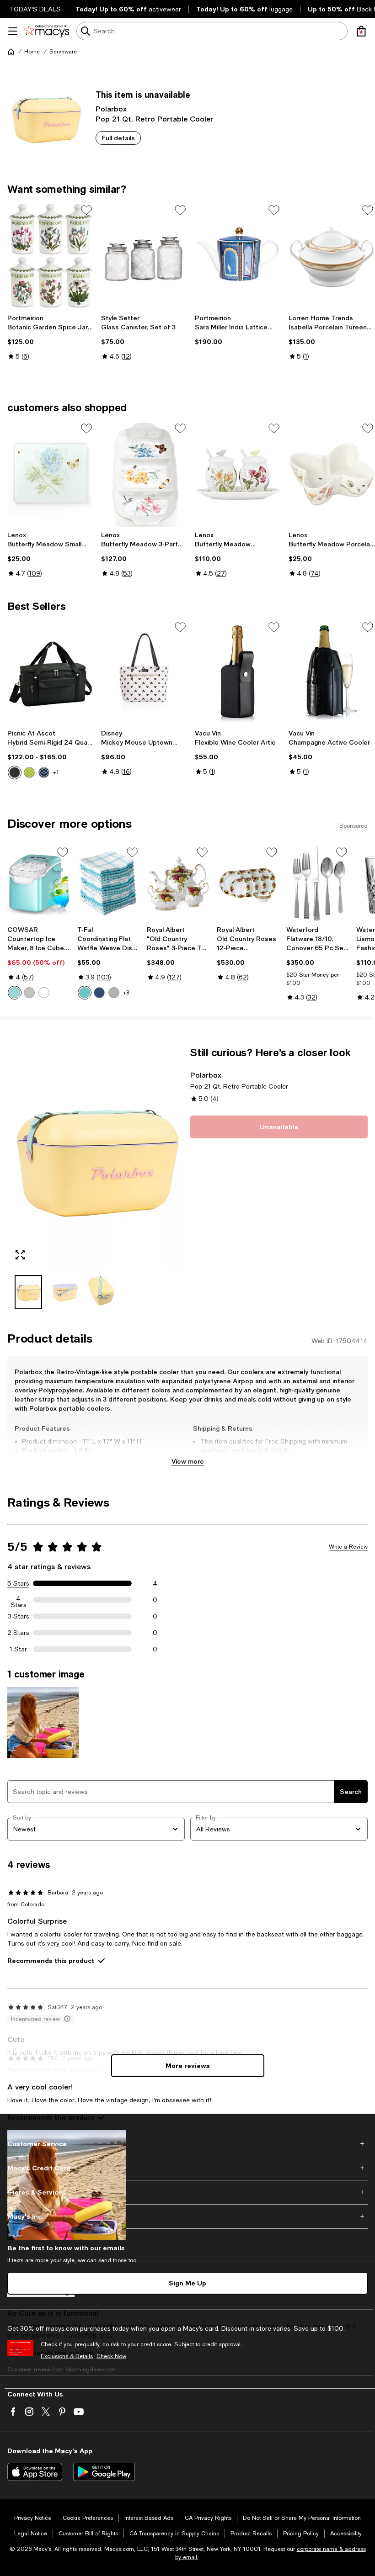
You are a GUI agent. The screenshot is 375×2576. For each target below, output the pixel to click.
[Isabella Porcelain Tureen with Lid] (332, 255)
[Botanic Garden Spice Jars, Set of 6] (51, 255)
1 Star (18, 1649)
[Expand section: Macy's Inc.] (187, 2216)
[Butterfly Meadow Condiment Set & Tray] (238, 474)
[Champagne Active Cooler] (332, 672)
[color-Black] (15, 772)
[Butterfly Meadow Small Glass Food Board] (51, 474)
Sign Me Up (187, 2283)
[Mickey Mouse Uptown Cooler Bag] (144, 672)
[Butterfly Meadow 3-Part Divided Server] (144, 474)
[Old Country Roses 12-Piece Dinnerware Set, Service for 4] (248, 883)
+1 (56, 772)
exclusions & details (260, 1450)
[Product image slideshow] (96, 1157)
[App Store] (35, 2472)
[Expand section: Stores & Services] (187, 2192)
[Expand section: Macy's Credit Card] (187, 2168)
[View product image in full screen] (20, 1255)
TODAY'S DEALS (35, 9)
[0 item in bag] (361, 31)
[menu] (13, 31)
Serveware (63, 52)
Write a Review (348, 1547)
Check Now (111, 2356)
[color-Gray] (114, 993)
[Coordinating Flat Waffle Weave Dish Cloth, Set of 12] (109, 883)
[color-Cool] (99, 993)
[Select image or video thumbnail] (28, 1292)
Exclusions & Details (67, 2356)
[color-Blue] (44, 772)
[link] (51, 337)
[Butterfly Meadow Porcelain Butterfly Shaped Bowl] (332, 474)
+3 (126, 993)
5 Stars (18, 1583)
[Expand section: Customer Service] (187, 2144)
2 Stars (18, 1633)
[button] (96, 1178)
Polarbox (111, 108)
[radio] (15, 772)
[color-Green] (29, 772)
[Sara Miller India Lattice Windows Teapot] (238, 255)
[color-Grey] (29, 993)
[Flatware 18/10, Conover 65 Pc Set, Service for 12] (318, 883)
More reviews (188, 2066)
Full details (118, 138)
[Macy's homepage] (11, 52)
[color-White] (44, 993)
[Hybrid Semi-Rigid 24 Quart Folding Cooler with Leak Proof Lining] (51, 672)
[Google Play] (104, 2472)
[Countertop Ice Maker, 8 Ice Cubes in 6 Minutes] (39, 883)
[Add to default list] (86, 210)
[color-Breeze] (85, 993)
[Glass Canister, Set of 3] (144, 255)
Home (32, 52)
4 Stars (19, 1600)
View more (188, 1461)
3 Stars (19, 1616)
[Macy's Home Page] (46, 31)
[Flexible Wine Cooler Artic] (238, 672)
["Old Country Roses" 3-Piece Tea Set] (178, 883)
